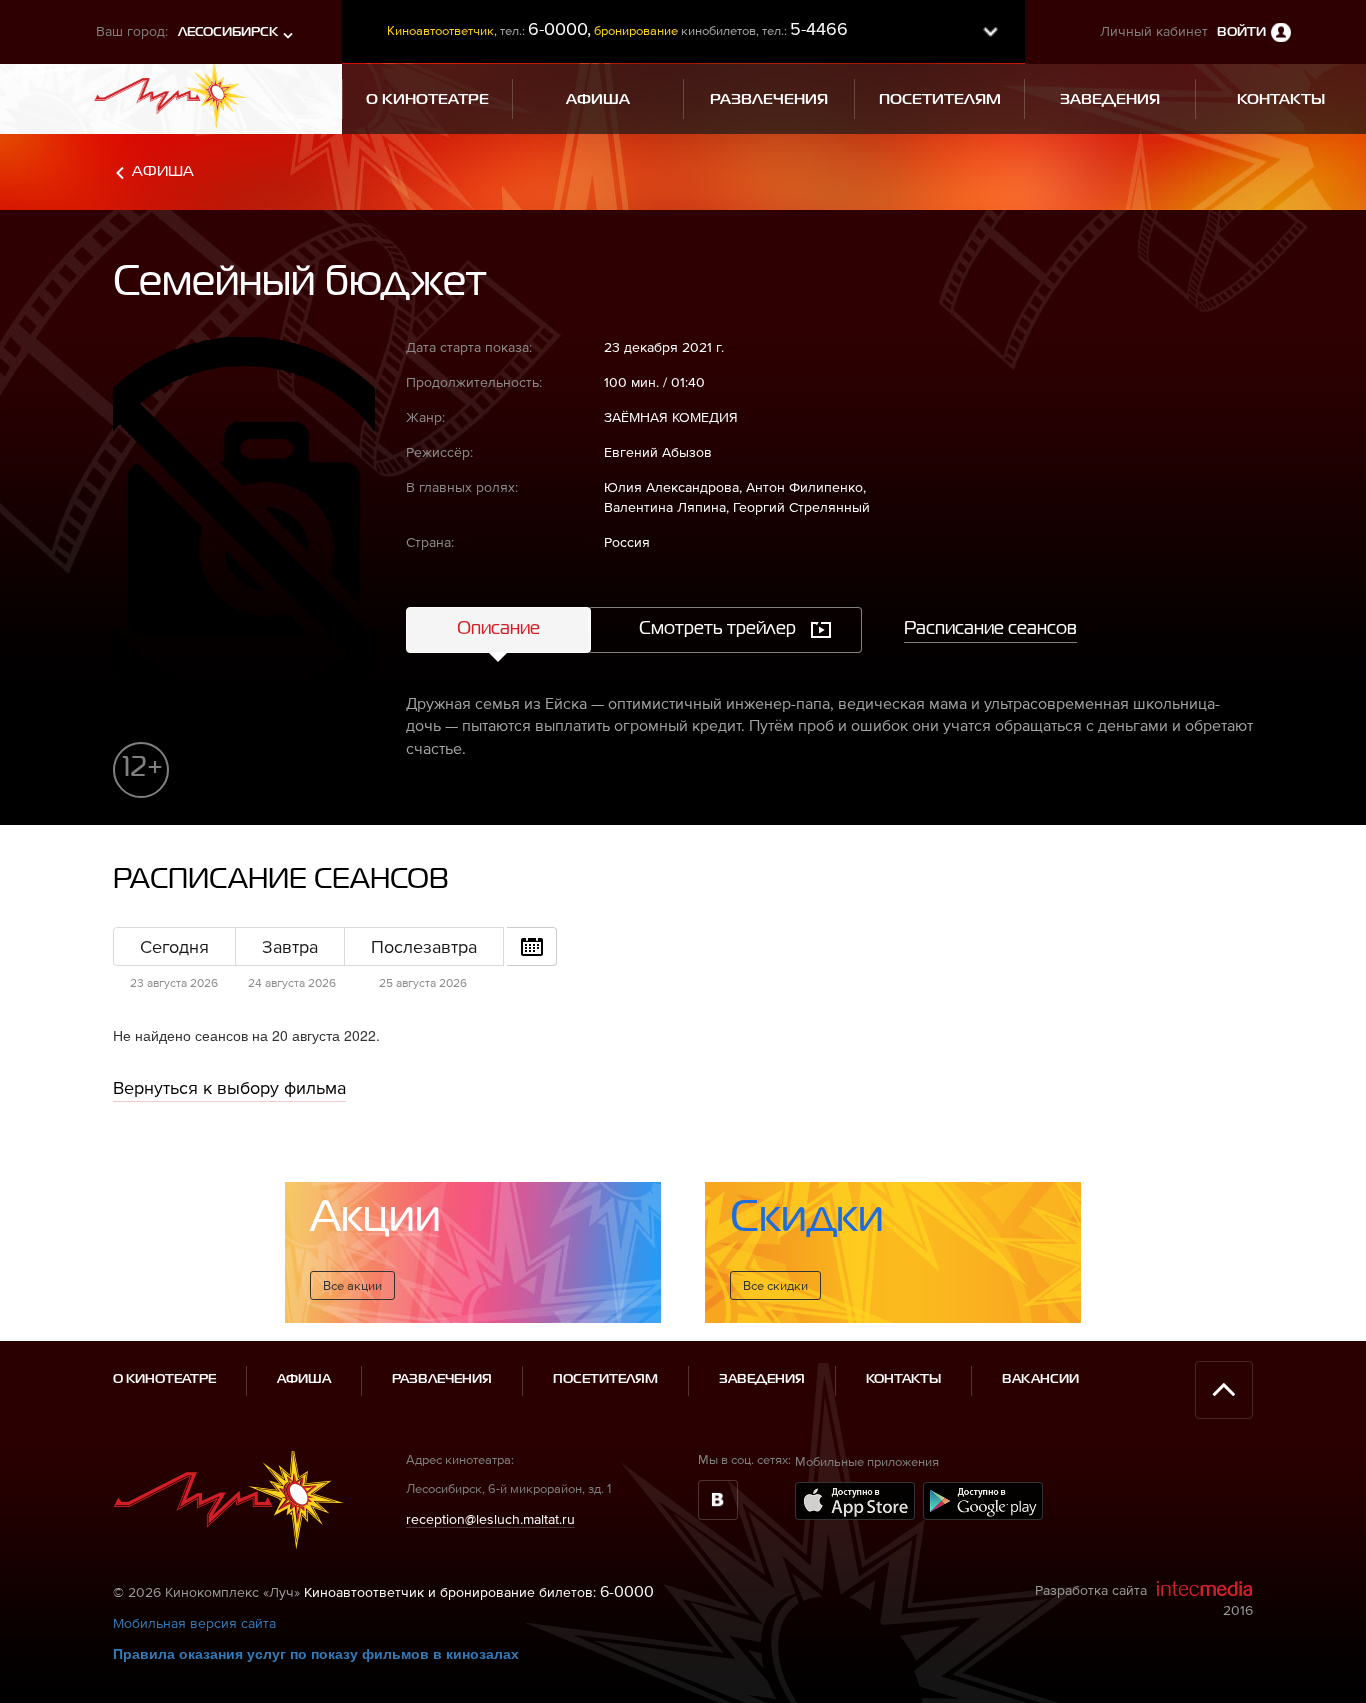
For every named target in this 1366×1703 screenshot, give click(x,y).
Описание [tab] (498, 629)
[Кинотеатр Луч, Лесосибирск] (171, 94)
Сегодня (174, 946)
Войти (1241, 32)
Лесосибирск (228, 32)
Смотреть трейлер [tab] (717, 629)
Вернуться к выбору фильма (229, 1087)
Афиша (163, 171)
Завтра (290, 946)
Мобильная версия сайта (194, 1623)
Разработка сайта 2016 (1144, 1600)
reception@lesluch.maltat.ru (490, 1519)
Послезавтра (424, 946)
